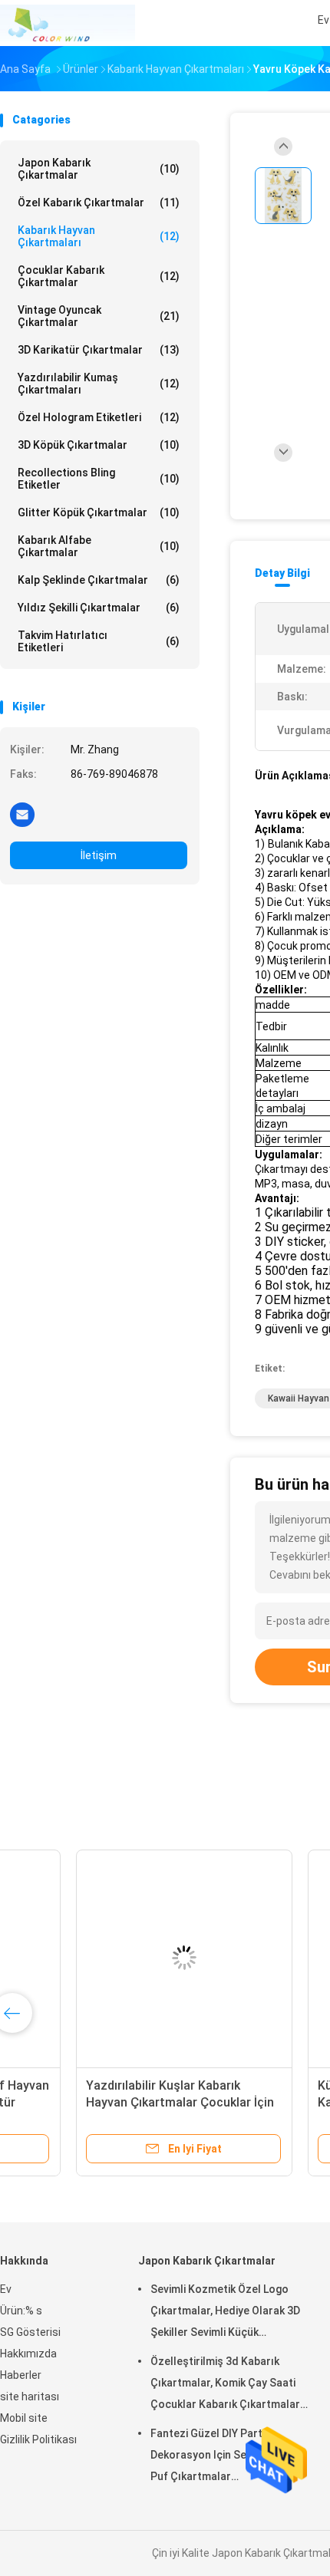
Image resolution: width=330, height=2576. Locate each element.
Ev (6, 2289)
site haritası (30, 2396)
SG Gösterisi (30, 2332)
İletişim (99, 855)
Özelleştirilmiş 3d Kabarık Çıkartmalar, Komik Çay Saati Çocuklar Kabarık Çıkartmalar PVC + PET (225, 2385)
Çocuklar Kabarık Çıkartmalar (99, 276)
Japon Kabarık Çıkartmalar (99, 169)
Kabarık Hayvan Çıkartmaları (99, 236)
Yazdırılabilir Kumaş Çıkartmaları (99, 384)
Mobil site (24, 2418)
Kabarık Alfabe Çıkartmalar (99, 546)
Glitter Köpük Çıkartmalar (99, 512)
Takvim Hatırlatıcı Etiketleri (99, 641)
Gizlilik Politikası (38, 2439)
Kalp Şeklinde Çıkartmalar (99, 580)
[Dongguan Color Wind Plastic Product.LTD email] (22, 814)
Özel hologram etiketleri (99, 417)
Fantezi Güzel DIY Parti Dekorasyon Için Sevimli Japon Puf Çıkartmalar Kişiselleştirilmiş (227, 2457)
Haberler (21, 2375)
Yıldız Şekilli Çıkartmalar (99, 608)
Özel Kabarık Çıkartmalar (99, 203)
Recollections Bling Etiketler (99, 479)
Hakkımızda (28, 2354)
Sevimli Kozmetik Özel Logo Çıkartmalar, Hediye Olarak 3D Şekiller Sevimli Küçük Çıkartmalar (225, 2313)
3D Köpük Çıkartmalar (99, 445)
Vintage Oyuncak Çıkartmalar (99, 316)
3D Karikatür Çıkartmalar (99, 350)
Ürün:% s (21, 2311)
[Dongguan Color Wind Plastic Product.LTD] (68, 23)
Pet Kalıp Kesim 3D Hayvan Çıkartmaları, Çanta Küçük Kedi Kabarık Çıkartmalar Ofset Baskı (112, 2102)
